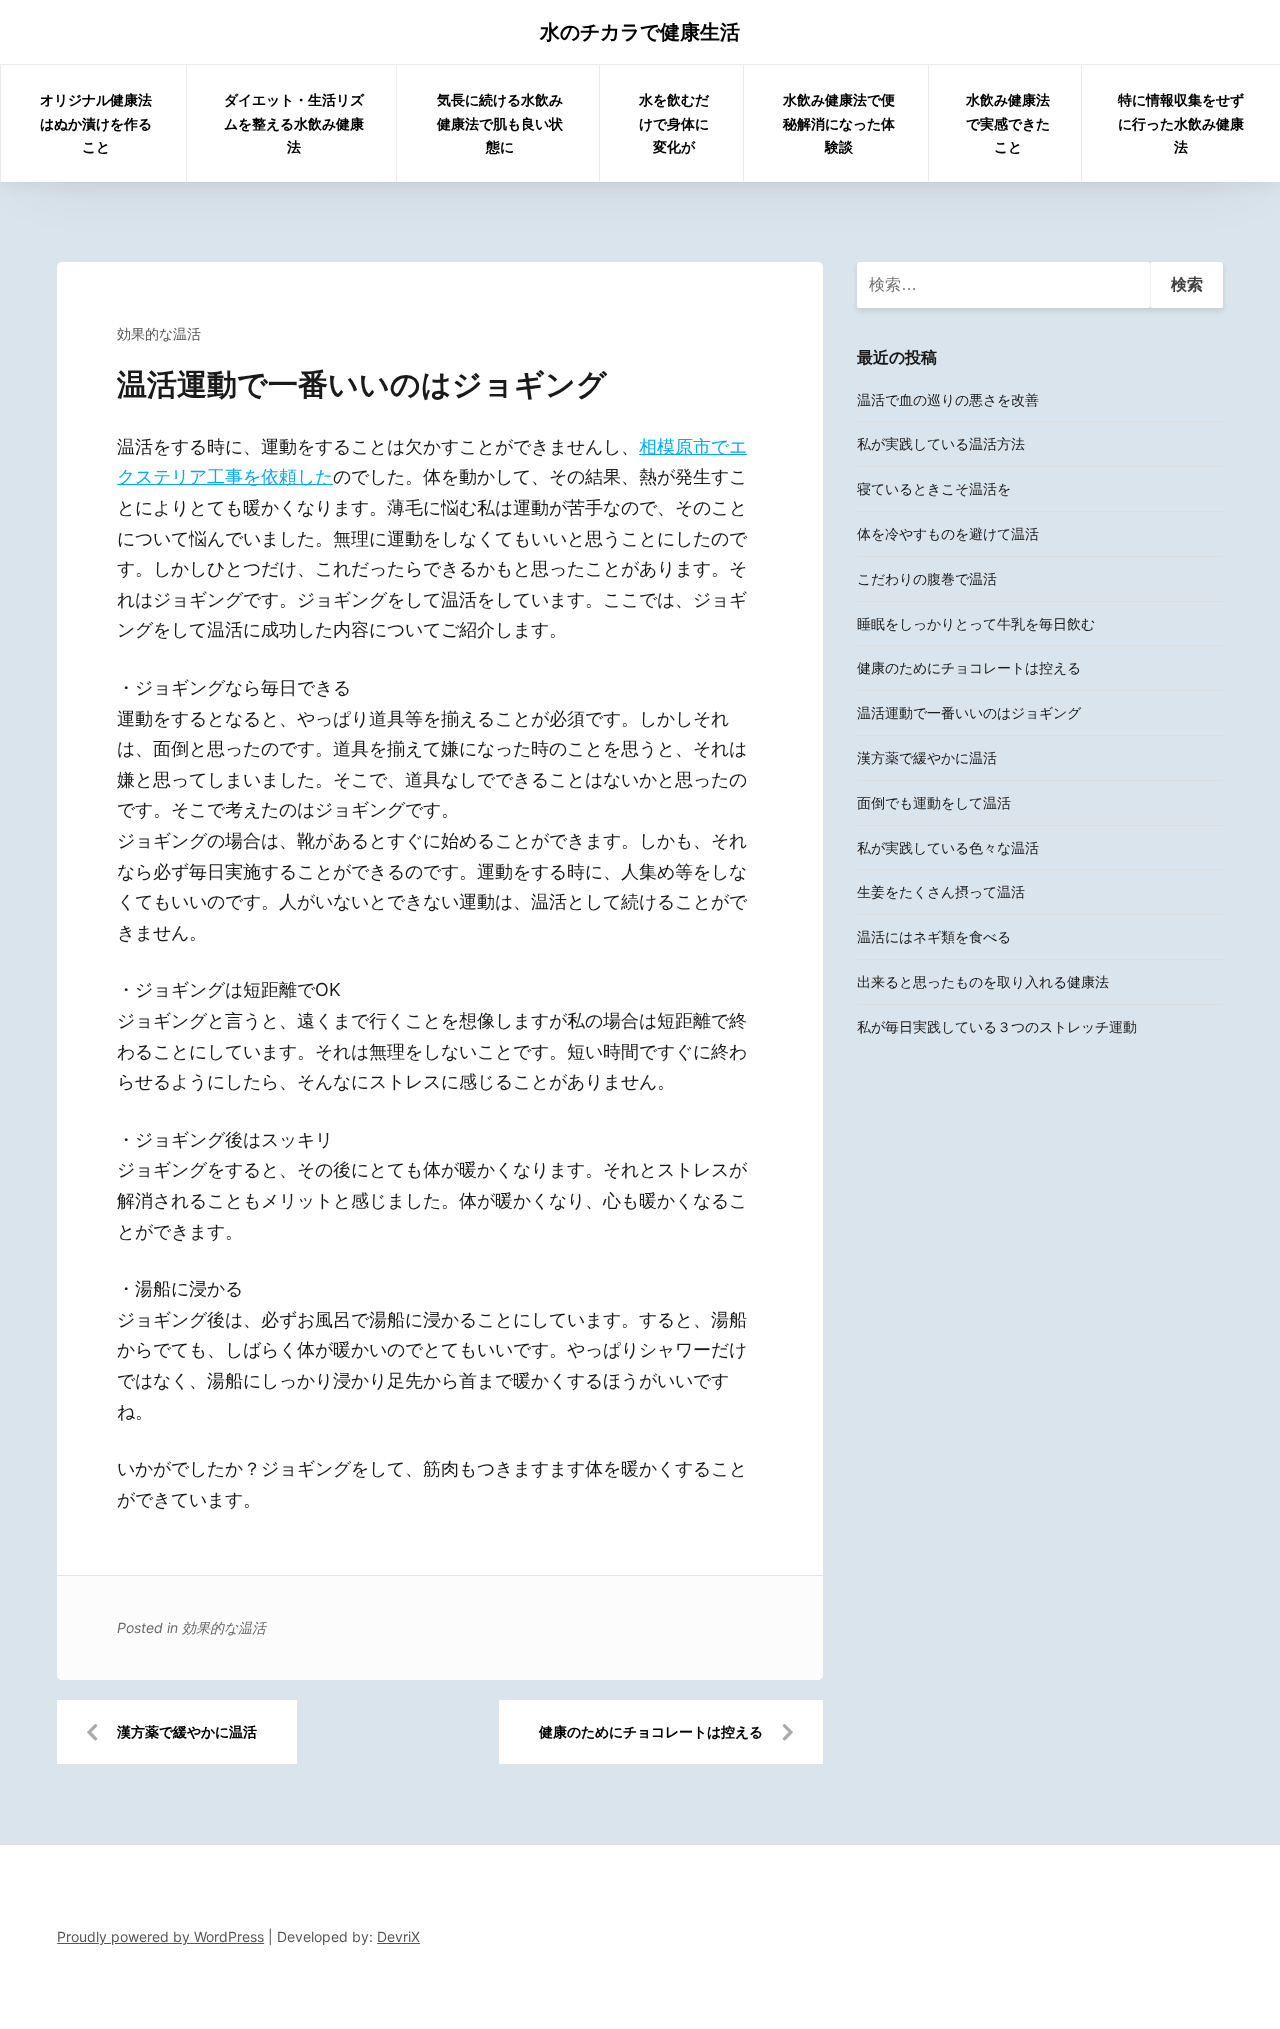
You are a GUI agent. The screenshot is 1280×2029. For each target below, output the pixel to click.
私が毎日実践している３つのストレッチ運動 (997, 1026)
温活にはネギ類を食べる (934, 936)
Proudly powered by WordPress (160, 1936)
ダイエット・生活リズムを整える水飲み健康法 (294, 123)
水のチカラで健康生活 (640, 32)
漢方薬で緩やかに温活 (187, 1731)
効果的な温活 (159, 333)
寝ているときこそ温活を (934, 488)
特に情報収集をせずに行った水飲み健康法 (1181, 123)
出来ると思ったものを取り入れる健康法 (983, 981)
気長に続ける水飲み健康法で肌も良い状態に (500, 123)
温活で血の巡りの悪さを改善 (948, 399)
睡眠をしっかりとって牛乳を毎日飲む (976, 623)
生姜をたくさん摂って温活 (941, 891)
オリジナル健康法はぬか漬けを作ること (96, 123)
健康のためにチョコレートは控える (651, 1731)
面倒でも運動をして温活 (934, 802)
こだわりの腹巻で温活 (927, 578)
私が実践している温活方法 (941, 443)
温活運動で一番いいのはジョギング (969, 712)
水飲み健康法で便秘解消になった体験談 (839, 123)
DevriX (398, 1936)
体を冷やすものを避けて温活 (948, 533)
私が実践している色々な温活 (948, 847)
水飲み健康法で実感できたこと (1008, 123)
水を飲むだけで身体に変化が (674, 123)
